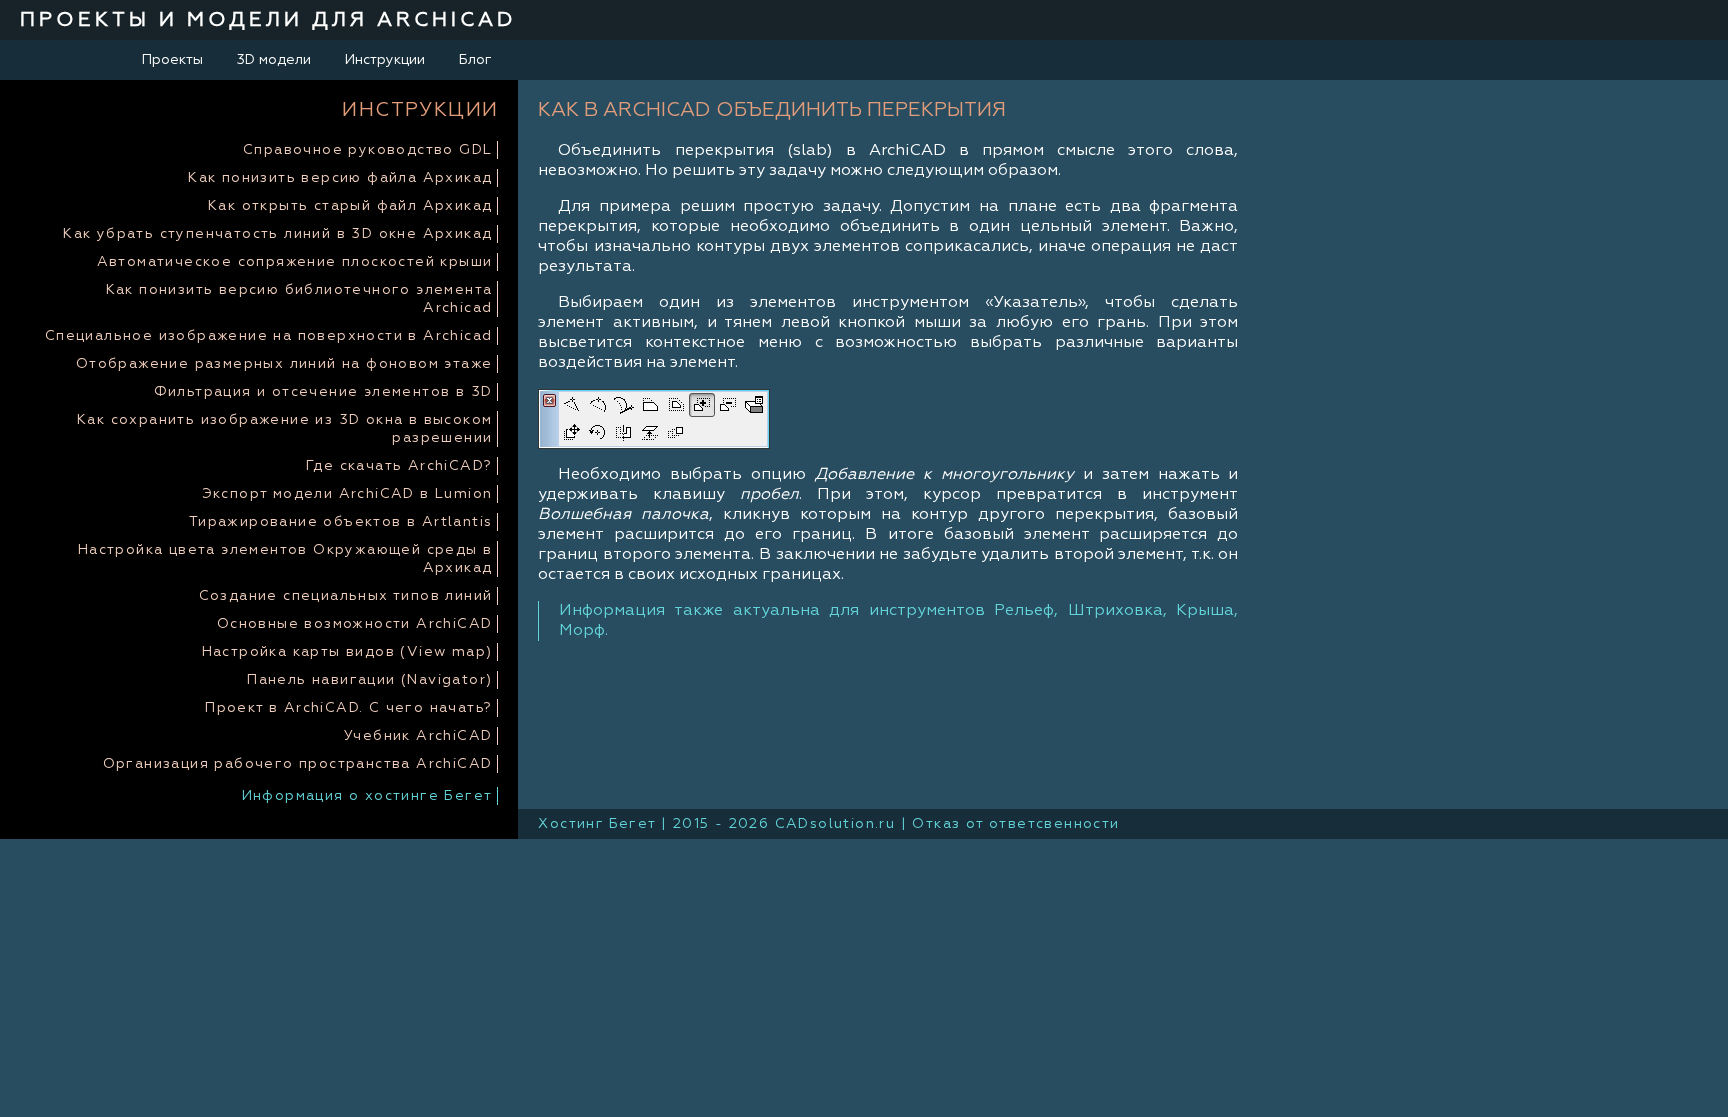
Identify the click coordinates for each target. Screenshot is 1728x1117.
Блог (475, 60)
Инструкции (385, 60)
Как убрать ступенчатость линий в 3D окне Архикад (277, 234)
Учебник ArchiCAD (418, 736)
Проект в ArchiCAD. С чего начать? (348, 708)
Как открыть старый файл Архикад (350, 206)
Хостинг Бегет (596, 824)
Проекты (172, 60)
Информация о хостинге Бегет (367, 796)
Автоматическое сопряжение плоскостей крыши (295, 262)
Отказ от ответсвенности (1015, 824)
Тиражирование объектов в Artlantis (341, 522)
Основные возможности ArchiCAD (355, 624)
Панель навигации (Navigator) (369, 680)
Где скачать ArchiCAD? (399, 466)
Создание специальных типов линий (346, 596)
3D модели (274, 60)
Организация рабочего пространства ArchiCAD (298, 764)
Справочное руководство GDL (367, 150)
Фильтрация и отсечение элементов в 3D (323, 392)
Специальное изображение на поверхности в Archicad (269, 336)
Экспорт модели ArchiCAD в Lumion (347, 494)
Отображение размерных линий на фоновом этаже (284, 364)
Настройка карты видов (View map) (347, 652)
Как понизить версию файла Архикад (340, 178)
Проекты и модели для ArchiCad (268, 20)
